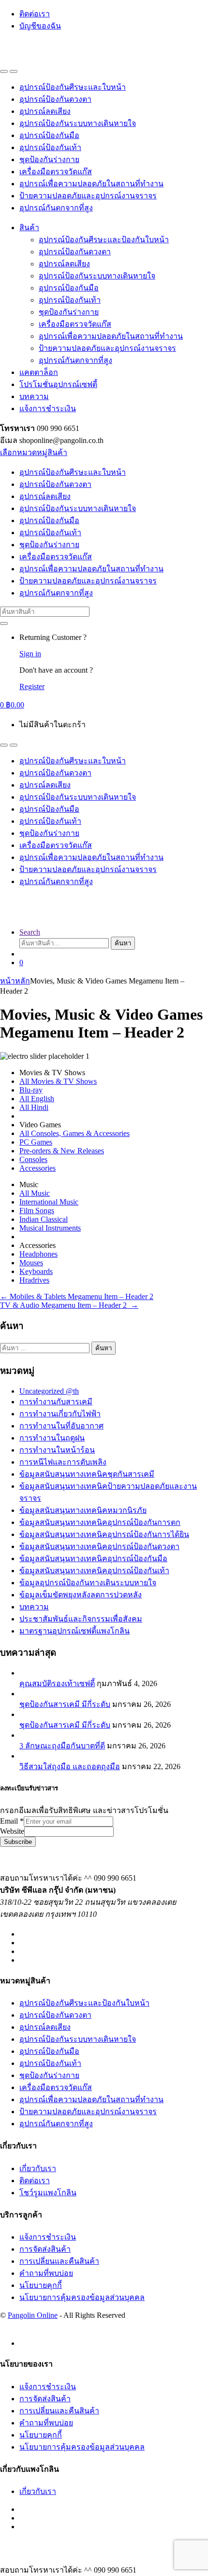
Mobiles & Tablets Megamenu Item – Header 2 (77, 1296)
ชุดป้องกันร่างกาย (49, 159)
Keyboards (36, 1271)
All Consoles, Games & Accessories (74, 1133)
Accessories (37, 1168)
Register (32, 686)
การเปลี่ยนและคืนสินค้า (59, 2261)
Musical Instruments (50, 1228)
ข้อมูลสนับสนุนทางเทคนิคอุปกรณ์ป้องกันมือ (93, 1558)
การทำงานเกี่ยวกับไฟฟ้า (60, 1414)
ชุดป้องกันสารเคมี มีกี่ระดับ (65, 1704)
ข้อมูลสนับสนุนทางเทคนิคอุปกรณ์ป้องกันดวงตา (99, 1546)
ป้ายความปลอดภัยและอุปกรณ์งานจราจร (88, 196)
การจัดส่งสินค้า (45, 2249)
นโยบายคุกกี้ (41, 2285)
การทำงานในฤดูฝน (52, 1438)
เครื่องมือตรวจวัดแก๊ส (56, 172)
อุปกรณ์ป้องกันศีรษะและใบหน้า (73, 87)
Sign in (30, 654)
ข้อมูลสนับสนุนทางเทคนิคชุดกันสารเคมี (87, 1474)
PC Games (36, 1142)
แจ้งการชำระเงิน (48, 409)
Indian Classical (44, 1219)
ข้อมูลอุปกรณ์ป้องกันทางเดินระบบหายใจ (88, 1583)
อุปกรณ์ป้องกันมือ (49, 135)
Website (12, 1831)
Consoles (33, 1159)
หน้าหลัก (15, 981)
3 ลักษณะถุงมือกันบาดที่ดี (62, 1746)
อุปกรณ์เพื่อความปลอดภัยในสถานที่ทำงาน (91, 184)
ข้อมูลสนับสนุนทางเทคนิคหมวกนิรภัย (83, 1510)
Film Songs (37, 1211)
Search (30, 932)
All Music (35, 1193)
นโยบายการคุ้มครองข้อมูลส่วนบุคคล (82, 2297)
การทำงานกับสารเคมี (56, 1402)
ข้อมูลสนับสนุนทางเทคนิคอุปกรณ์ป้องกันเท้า (94, 1571)
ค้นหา (123, 943)
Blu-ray (31, 1090)
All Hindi (34, 1107)
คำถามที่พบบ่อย (46, 2273)
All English (37, 1099)
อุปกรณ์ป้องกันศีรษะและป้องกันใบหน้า (104, 240)
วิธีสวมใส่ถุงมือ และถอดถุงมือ (70, 1766)
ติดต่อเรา (35, 14)
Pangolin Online (33, 2315)
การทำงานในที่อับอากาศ (61, 1426)
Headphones (38, 1254)
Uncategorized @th (49, 1391)
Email (12, 1821)
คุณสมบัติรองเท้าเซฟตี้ (57, 1683)
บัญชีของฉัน (40, 26)
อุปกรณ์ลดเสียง (45, 111)
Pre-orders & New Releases (62, 1151)
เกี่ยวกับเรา (38, 2168)
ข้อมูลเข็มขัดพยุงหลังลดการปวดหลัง (81, 1595)
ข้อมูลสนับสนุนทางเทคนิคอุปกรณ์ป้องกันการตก (100, 1522)
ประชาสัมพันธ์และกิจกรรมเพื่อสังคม (81, 1619)
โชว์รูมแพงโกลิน (48, 2193)
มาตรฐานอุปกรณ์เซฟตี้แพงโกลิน (74, 1631)
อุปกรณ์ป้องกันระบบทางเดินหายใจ (78, 123)
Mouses (31, 1263)
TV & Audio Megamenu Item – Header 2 (69, 1305)
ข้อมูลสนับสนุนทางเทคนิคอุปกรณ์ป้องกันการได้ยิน (104, 1534)
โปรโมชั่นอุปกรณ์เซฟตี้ (58, 384)
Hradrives (34, 1280)
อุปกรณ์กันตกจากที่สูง (56, 208)
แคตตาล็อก (39, 372)
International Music (49, 1202)
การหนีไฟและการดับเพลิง (63, 1462)
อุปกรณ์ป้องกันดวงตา (55, 99)
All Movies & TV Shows (58, 1081)
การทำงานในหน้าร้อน (57, 1450)
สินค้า (29, 228)
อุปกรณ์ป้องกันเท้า (50, 147)
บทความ (34, 396)
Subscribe (18, 1842)
